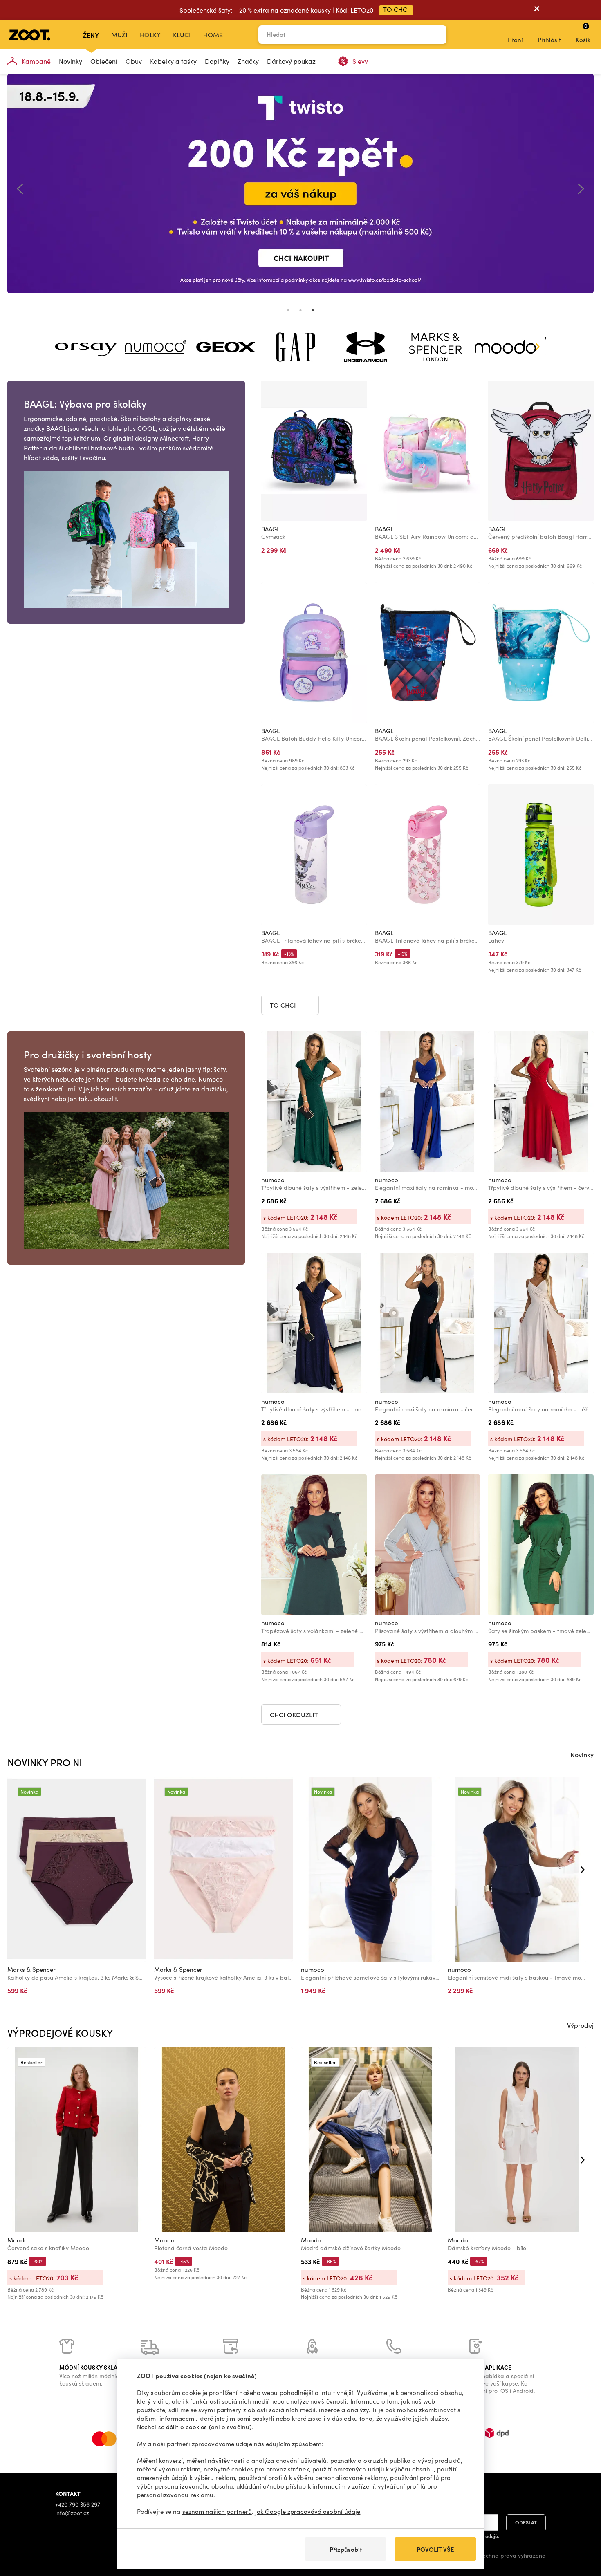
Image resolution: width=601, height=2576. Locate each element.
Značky (248, 61)
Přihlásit (549, 40)
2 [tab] (300, 310)
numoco (273, 1180)
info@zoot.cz (72, 2513)
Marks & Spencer (31, 1969)
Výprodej (580, 2025)
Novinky (71, 61)
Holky (150, 35)
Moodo (18, 2240)
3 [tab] (313, 310)
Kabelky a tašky (173, 61)
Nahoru (581, 2527)
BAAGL (270, 529)
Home (213, 35)
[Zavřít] (537, 10)
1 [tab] (288, 310)
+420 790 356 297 (78, 2504)
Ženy (91, 35)
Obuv (134, 61)
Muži (119, 35)
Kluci (182, 35)
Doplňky (217, 61)
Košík (583, 33)
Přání (515, 40)
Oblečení (104, 61)
